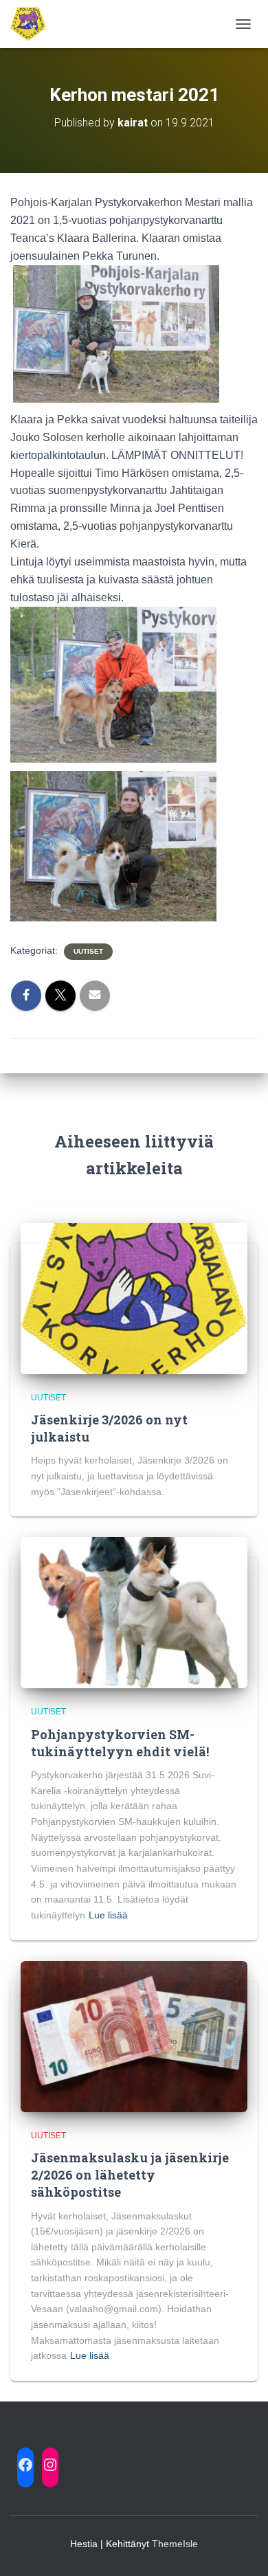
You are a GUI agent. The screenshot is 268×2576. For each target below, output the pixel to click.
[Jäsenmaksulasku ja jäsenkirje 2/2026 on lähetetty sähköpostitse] (134, 2035)
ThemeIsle (175, 2544)
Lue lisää (108, 1915)
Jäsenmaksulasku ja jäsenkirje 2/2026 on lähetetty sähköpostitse (130, 2175)
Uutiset (88, 951)
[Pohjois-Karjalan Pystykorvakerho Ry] (33, 24)
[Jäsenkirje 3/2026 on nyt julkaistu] (134, 1297)
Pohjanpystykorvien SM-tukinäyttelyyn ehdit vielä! (120, 1743)
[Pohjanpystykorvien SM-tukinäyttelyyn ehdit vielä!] (134, 1612)
